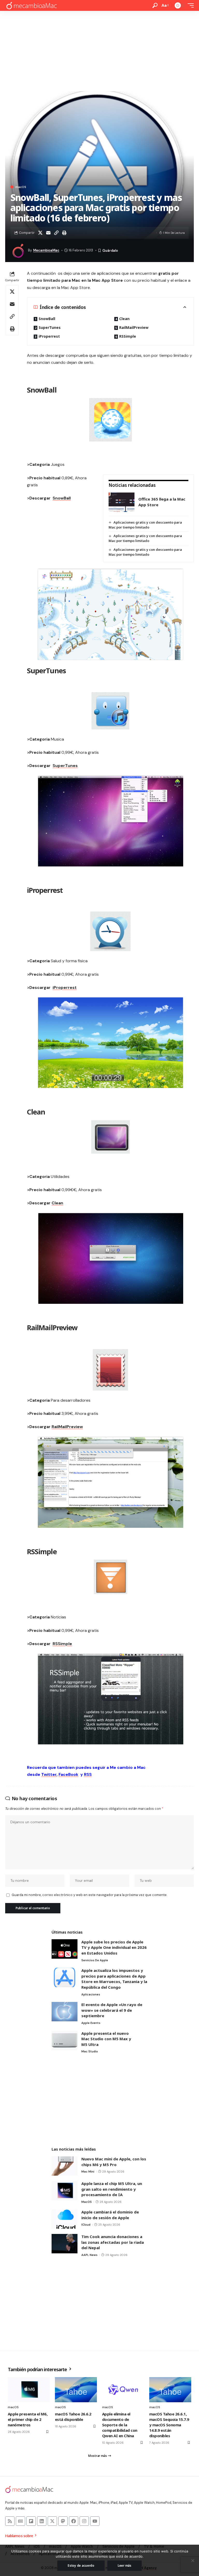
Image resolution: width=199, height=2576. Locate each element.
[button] (155, 5)
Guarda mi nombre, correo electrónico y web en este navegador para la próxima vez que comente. (89, 1895)
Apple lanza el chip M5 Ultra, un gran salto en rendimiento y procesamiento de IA (112, 2189)
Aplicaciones (91, 1994)
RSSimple (128, 336)
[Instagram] (84, 2521)
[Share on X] (40, 233)
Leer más (125, 2566)
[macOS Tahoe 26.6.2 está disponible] (76, 2390)
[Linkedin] (42, 2521)
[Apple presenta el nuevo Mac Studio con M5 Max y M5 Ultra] (65, 2040)
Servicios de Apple (95, 1960)
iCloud (86, 2225)
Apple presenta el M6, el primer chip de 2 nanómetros (28, 2419)
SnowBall (47, 319)
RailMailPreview (134, 327)
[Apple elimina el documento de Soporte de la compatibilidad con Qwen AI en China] (123, 2390)
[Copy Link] (56, 233)
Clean (125, 319)
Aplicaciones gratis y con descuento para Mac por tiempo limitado (145, 525)
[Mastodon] (63, 2521)
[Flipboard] (31, 2521)
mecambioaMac (46, 250)
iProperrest (49, 336)
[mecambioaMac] (31, 6)
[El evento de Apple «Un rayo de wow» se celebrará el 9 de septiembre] (65, 2012)
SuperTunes (50, 327)
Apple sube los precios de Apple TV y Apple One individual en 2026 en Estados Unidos (114, 1947)
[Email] (48, 233)
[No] (193, 2560)
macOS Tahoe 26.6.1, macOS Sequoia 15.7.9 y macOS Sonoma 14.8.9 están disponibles (169, 2425)
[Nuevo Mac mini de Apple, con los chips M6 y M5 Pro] (65, 2166)
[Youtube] (95, 2521)
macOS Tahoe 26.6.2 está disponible (73, 2417)
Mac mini (88, 2172)
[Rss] (10, 2521)
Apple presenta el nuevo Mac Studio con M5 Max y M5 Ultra (106, 2039)
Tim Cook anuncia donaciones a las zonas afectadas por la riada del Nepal (113, 2242)
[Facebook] (74, 2521)
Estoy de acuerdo (81, 2566)
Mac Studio (90, 2051)
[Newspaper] (20, 2521)
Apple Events (91, 2023)
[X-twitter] (52, 2521)
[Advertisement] (99, 50)
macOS (21, 187)
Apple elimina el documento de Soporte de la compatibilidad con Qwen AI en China (120, 2425)
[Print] (64, 233)
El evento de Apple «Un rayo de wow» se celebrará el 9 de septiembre (112, 2010)
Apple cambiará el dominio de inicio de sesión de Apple (110, 2215)
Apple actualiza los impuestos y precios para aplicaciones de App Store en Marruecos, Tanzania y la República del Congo (114, 1979)
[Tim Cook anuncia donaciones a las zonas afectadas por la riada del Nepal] (65, 2244)
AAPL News (89, 2255)
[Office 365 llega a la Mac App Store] (122, 502)
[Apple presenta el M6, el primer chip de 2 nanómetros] (29, 2390)
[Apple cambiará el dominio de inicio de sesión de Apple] (65, 2219)
